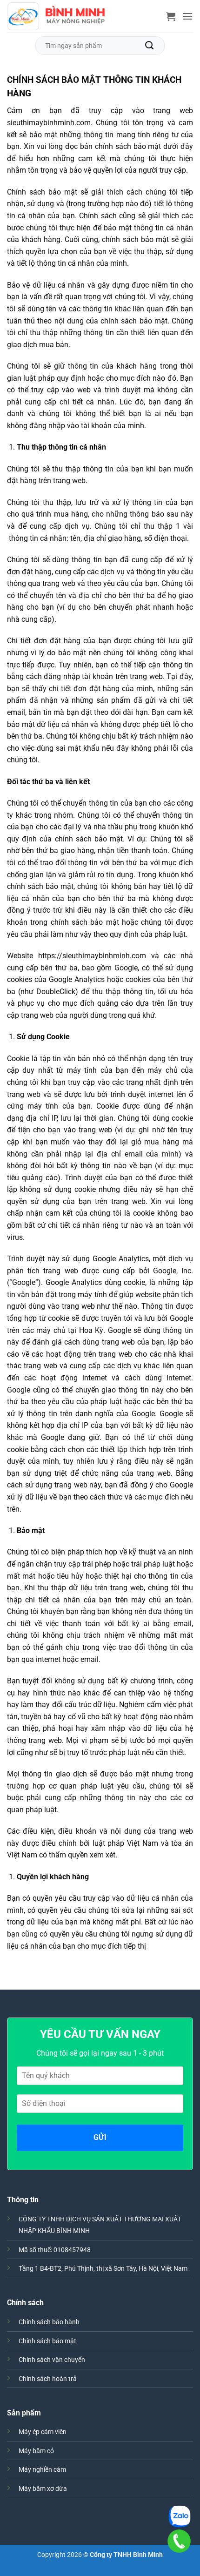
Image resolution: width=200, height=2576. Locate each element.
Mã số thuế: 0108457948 (55, 2250)
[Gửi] (150, 45)
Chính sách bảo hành (49, 2322)
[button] (171, 16)
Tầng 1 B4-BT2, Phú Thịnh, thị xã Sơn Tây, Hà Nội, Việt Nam (103, 2269)
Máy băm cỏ (36, 2451)
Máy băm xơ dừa (43, 2489)
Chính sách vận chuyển (52, 2360)
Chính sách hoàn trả (48, 2379)
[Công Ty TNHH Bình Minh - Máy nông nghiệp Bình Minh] (56, 17)
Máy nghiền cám (42, 2470)
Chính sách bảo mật (47, 2341)
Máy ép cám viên (43, 2432)
